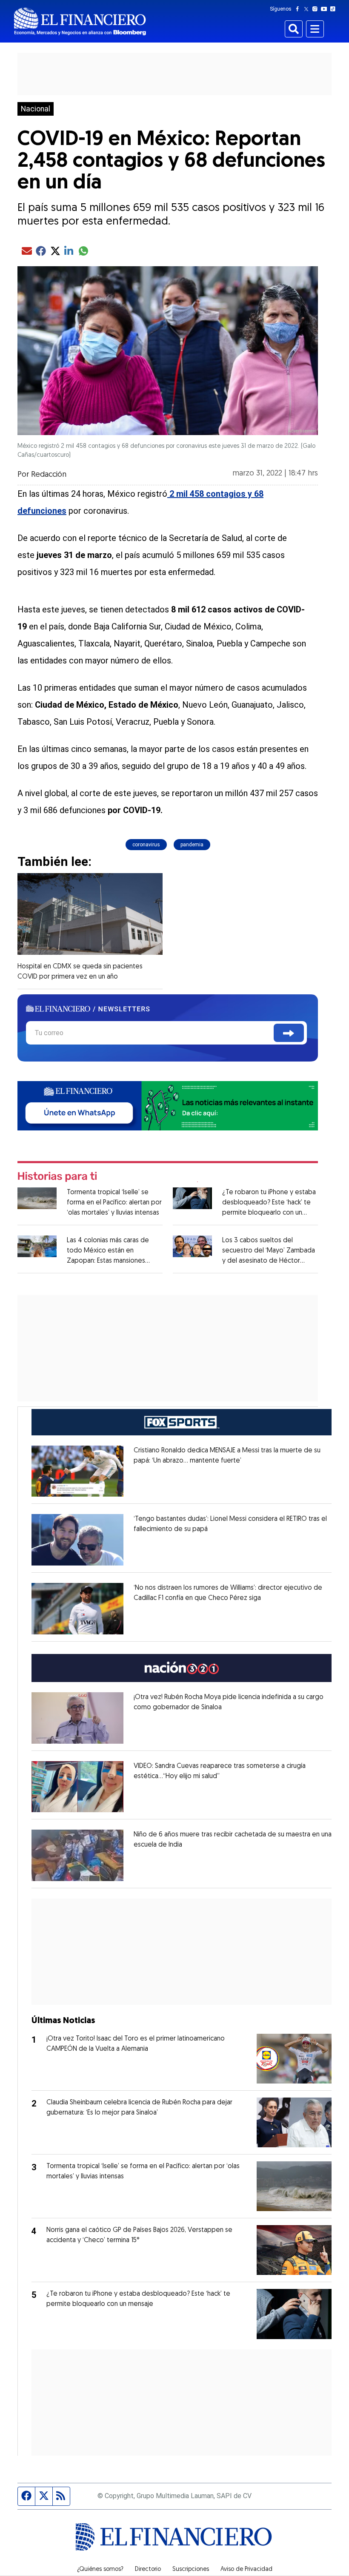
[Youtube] (326, 9)
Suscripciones (191, 2570)
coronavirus (146, 845)
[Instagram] (317, 9)
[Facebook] (299, 9)
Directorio (148, 2570)
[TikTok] (335, 9)
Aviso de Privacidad (246, 2570)
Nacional (36, 109)
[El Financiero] (80, 21)
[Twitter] (308, 9)
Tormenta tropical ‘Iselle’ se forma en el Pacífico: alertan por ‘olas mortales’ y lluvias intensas (114, 1203)
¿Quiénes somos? (100, 2570)
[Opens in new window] (77, 1471)
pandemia (192, 845)
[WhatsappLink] (168, 1105)
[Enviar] (289, 1033)
